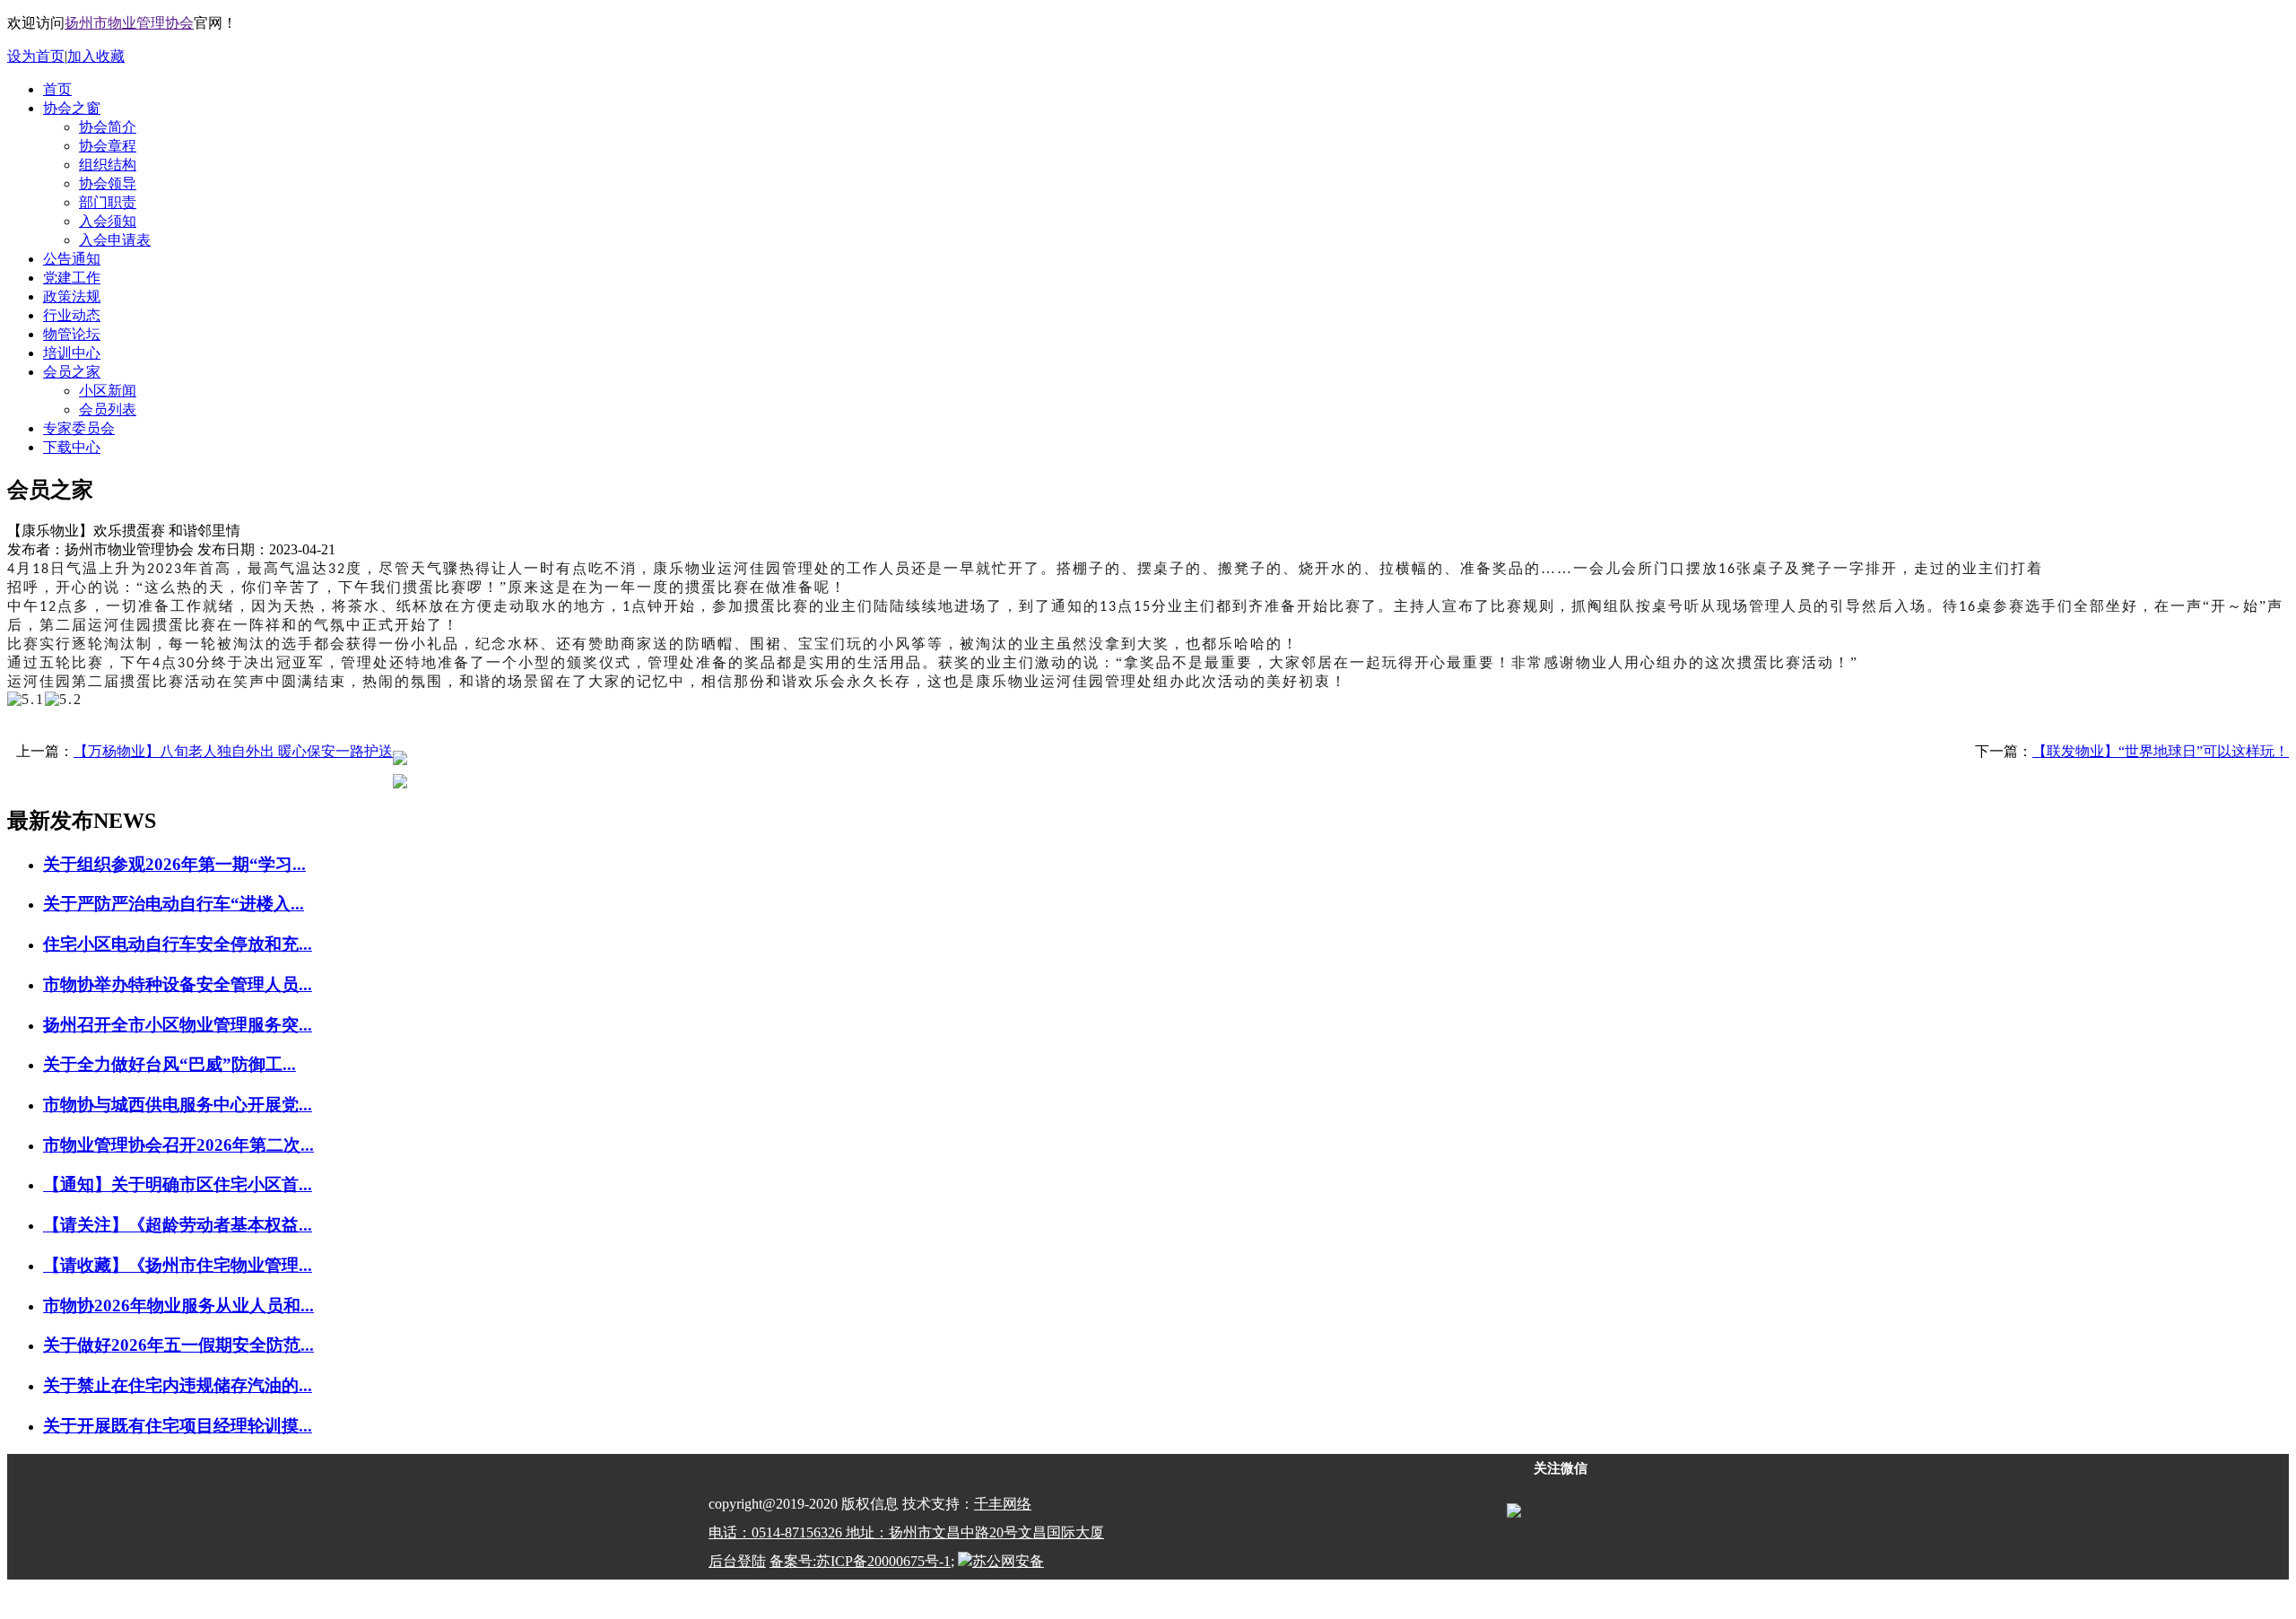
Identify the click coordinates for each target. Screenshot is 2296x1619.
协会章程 (108, 146)
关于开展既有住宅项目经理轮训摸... (178, 1426)
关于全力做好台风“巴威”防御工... (170, 1064)
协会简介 (108, 127)
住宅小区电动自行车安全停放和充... (178, 944)
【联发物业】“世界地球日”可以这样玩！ (2161, 751)
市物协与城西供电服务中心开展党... (178, 1105)
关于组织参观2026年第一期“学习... (174, 864)
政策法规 (72, 296)
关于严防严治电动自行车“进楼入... (174, 904)
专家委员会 (79, 428)
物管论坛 (72, 334)
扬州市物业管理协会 (129, 23)
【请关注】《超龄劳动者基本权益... (178, 1225)
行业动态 (72, 315)
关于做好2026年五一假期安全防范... (178, 1345)
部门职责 (108, 202)
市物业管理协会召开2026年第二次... (178, 1145)
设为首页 (36, 56)
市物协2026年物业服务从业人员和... (178, 1306)
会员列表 (108, 409)
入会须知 (108, 221)
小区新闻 (108, 391)
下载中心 (72, 447)
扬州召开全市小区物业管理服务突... (178, 1025)
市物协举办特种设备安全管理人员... (178, 984)
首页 (57, 89)
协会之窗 (72, 108)
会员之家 (72, 372)
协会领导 (108, 183)
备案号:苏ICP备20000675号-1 (860, 1561)
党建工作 (72, 278)
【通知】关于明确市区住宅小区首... (178, 1184)
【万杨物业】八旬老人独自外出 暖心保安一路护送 (233, 751)
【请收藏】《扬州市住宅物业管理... (178, 1265)
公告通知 (72, 259)
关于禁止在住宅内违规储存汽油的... (178, 1385)
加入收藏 (96, 56)
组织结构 (108, 165)
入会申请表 (115, 240)
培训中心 (72, 353)
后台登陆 (737, 1561)
